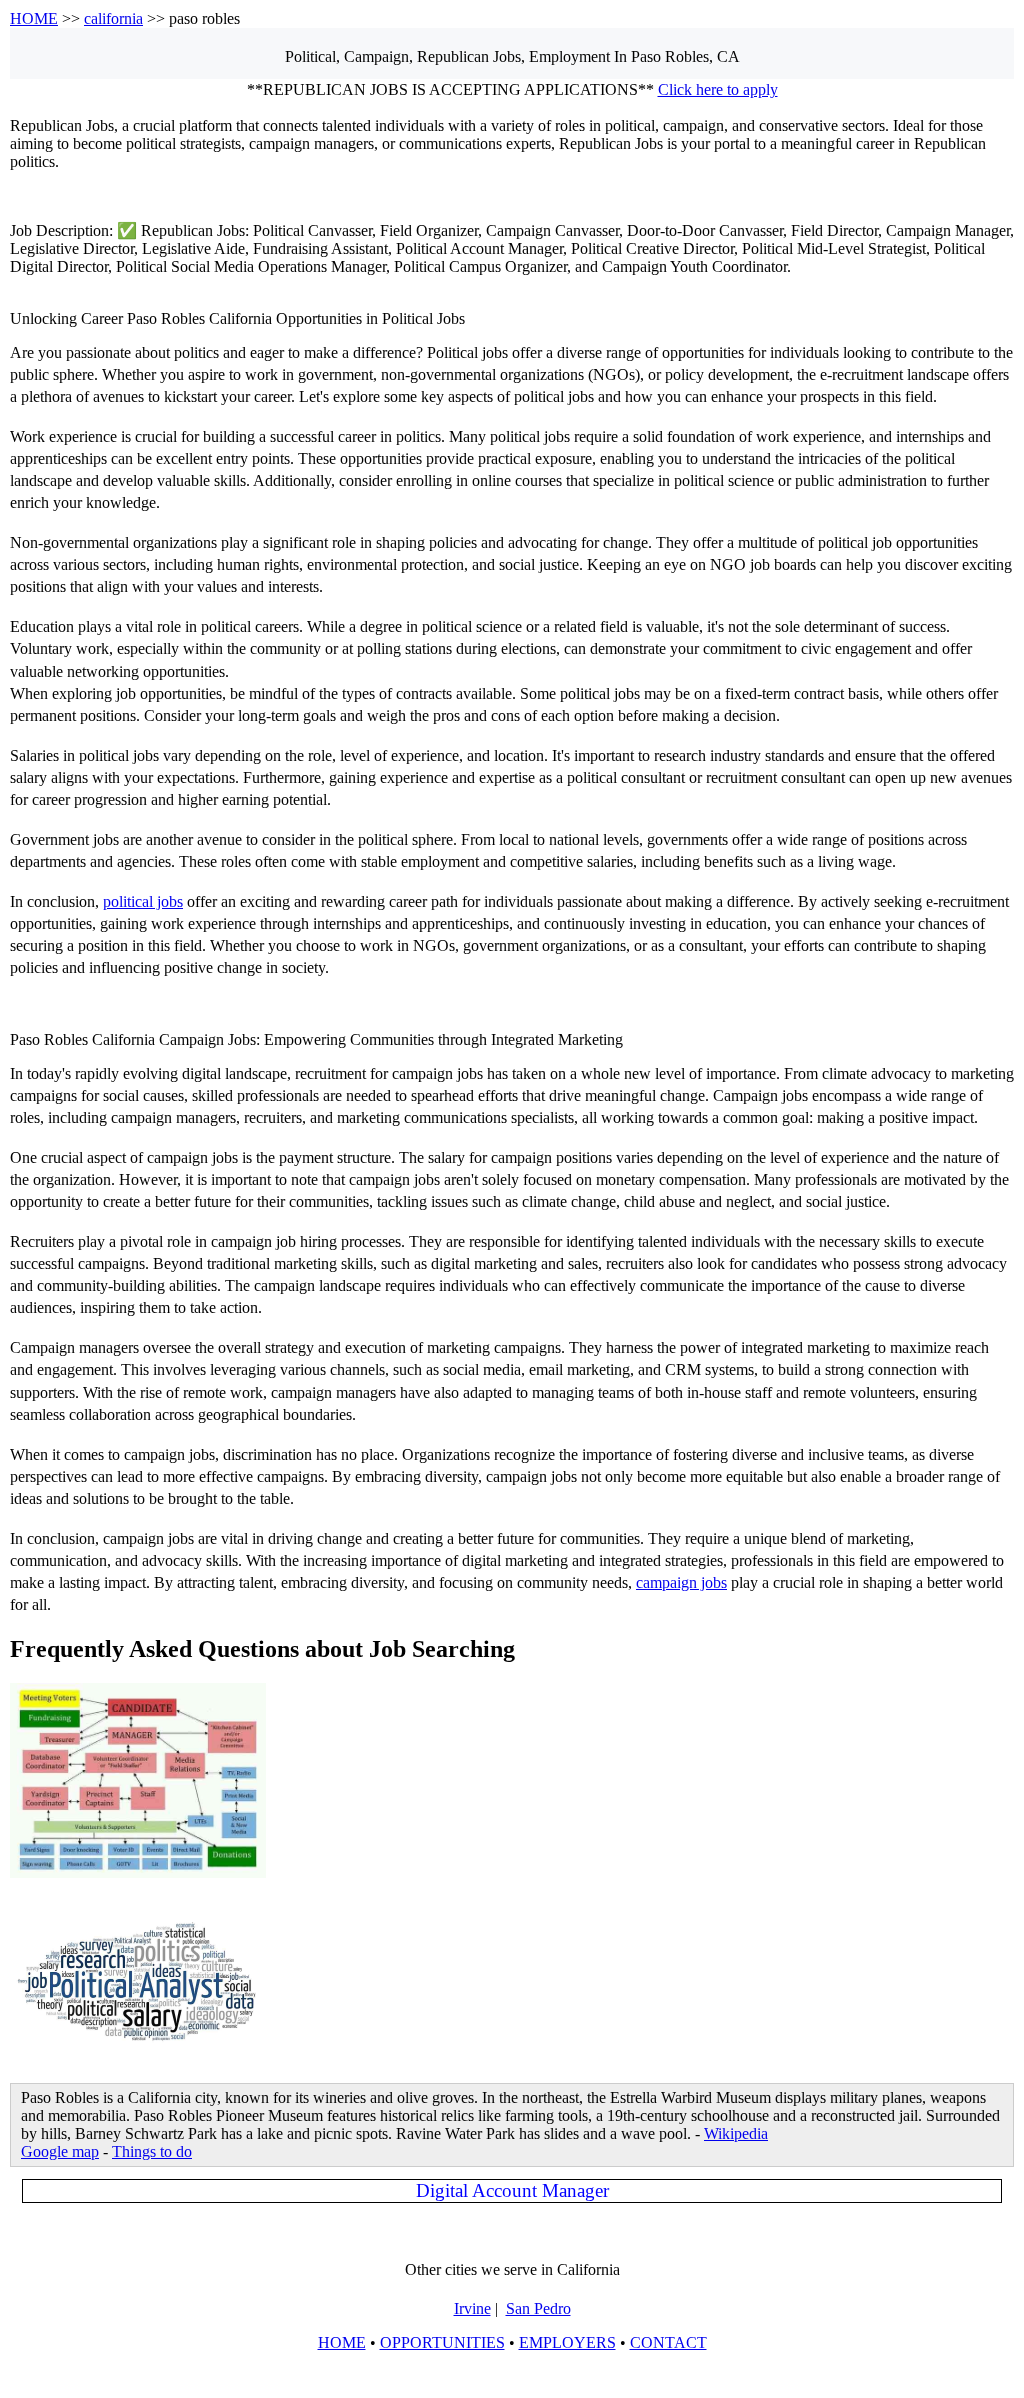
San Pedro (538, 2308)
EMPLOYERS (567, 2342)
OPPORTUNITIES (442, 2342)
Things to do (152, 2151)
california (113, 18)
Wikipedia (736, 2133)
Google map (60, 2151)
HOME (34, 18)
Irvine (472, 2308)
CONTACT (668, 2342)
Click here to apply (718, 89)
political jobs (143, 901)
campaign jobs (681, 1582)
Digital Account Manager (512, 2190)
